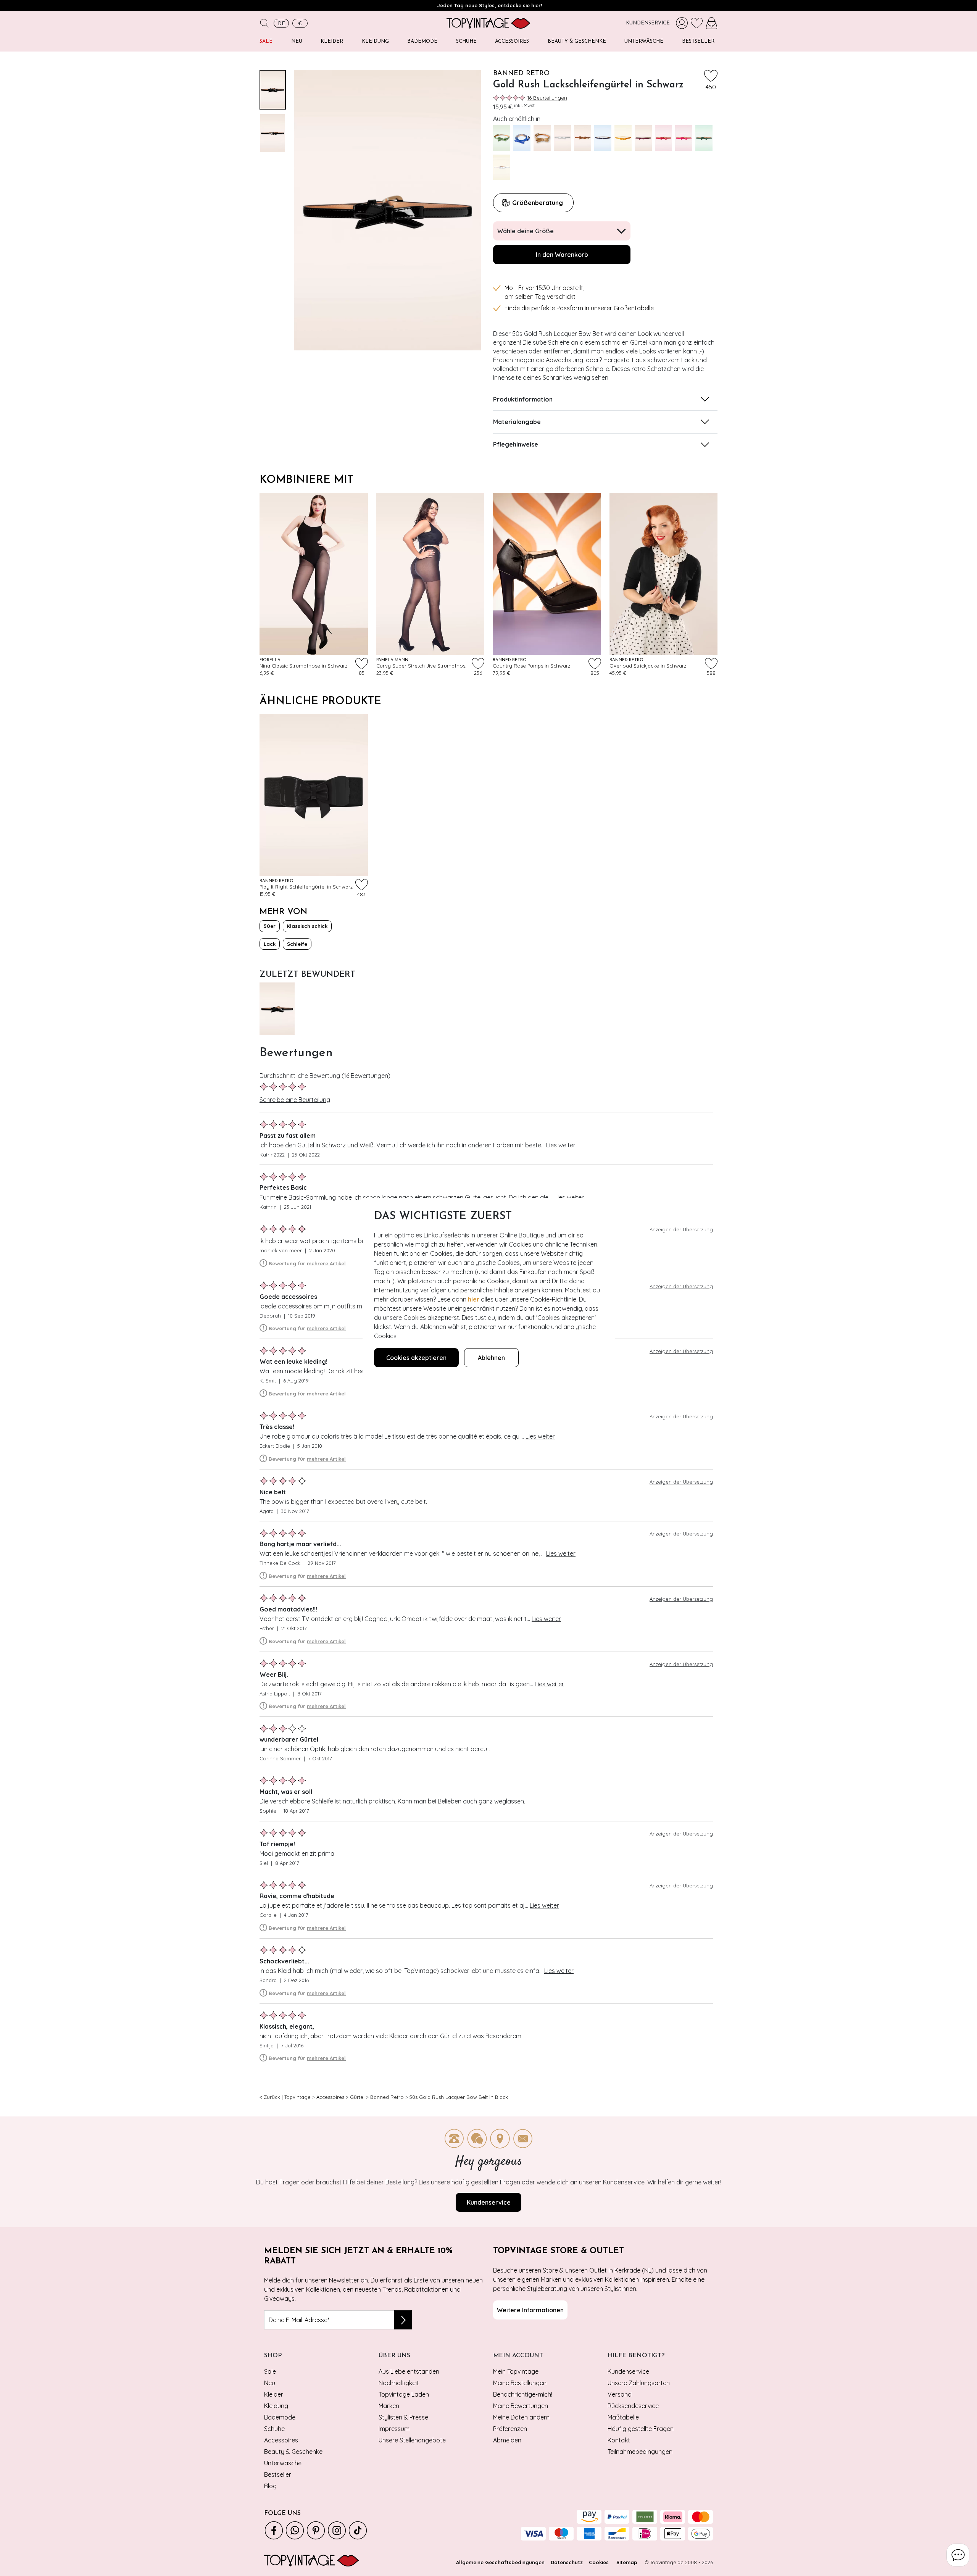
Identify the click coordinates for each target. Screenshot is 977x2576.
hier (474, 1299)
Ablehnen (491, 1358)
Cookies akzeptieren (416, 1358)
